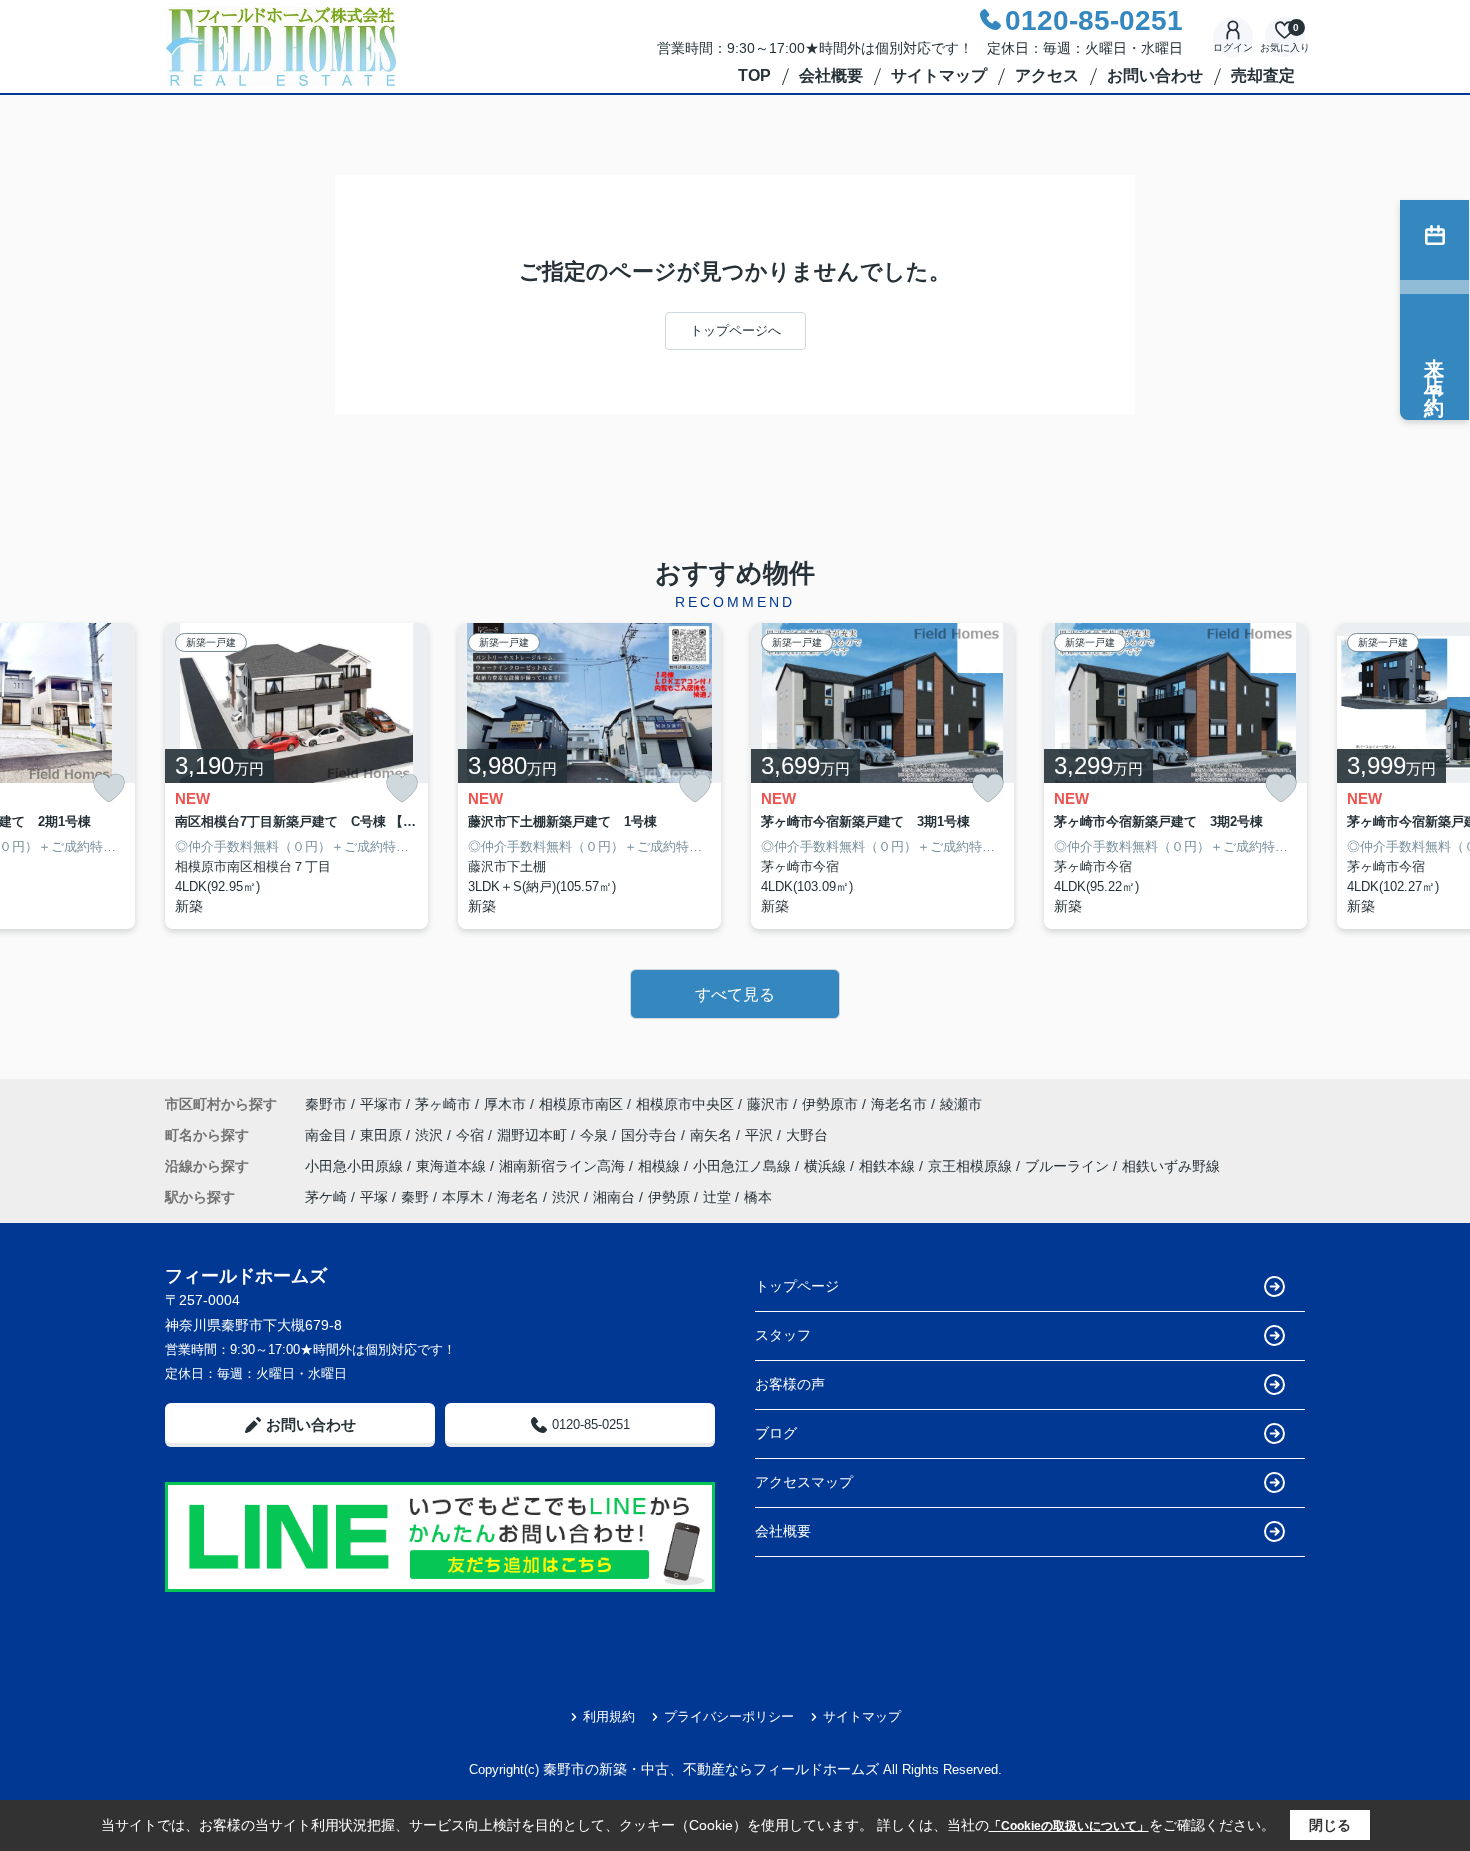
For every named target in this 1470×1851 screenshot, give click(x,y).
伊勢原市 (830, 1104)
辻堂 (717, 1197)
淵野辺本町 (534, 1135)
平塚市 (381, 1104)
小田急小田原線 (356, 1166)
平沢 (761, 1135)
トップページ (797, 1286)
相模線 (661, 1166)
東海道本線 (453, 1166)
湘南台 (614, 1197)
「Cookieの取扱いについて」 (1069, 1826)
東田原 (383, 1135)
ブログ (776, 1433)
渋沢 (431, 1135)
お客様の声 (790, 1384)
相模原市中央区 (685, 1104)
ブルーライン (1069, 1166)
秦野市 (326, 1104)
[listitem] (296, 776)
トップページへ (735, 330)
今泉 (596, 1135)
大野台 (807, 1135)
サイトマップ (939, 75)
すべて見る (735, 994)
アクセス (1047, 75)
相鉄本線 (889, 1166)
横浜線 (827, 1166)
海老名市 (899, 1104)
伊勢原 (669, 1197)
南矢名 (713, 1135)
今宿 (472, 1135)
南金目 (328, 1135)
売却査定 (1263, 75)
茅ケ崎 (326, 1197)
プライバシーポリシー (729, 1716)
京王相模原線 (972, 1166)
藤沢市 (768, 1104)
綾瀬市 (961, 1104)
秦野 (415, 1197)
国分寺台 (651, 1135)
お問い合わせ (1155, 75)
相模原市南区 (581, 1104)
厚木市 (505, 1104)
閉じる (1330, 1825)
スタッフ (783, 1335)
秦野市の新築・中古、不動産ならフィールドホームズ (711, 1769)
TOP (754, 75)
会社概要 (831, 75)
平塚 (374, 1197)
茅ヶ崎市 (443, 1104)
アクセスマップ (804, 1482)
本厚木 (463, 1197)
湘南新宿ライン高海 (564, 1166)
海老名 (518, 1197)
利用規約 (609, 1716)
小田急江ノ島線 (744, 1166)
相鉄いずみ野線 (1171, 1166)
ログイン (1233, 47)
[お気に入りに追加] (109, 788)
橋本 (758, 1197)
